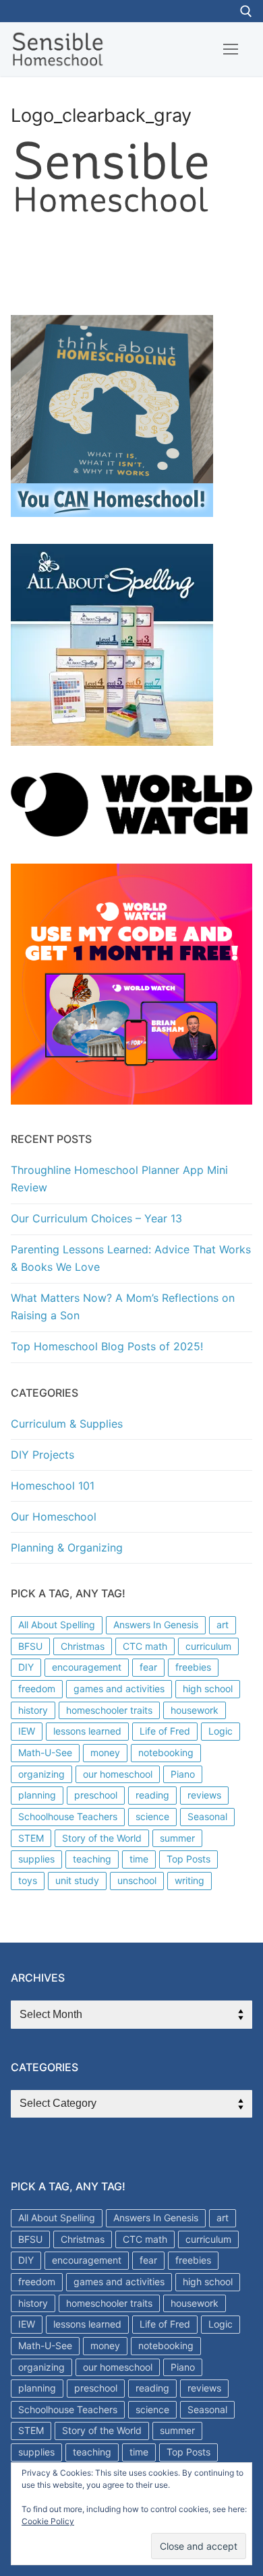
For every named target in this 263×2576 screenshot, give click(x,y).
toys (28, 1880)
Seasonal (207, 1816)
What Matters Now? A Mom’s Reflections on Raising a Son (123, 1307)
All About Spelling (57, 1625)
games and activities (119, 1689)
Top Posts (188, 1859)
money (105, 1752)
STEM (31, 1838)
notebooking (166, 1752)
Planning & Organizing (67, 1547)
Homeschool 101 (53, 1486)
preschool (96, 1795)
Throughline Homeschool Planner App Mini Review (119, 1179)
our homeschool (118, 1774)
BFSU (30, 1646)
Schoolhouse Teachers (68, 1816)
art (223, 1625)
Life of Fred (165, 1731)
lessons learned (87, 1731)
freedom (37, 1689)
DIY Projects (42, 1455)
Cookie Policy (48, 2521)
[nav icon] (231, 49)
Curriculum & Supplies (67, 1424)
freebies (193, 1667)
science (152, 1816)
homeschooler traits (109, 1710)
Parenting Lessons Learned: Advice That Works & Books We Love (131, 1258)
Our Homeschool (54, 1517)
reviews (204, 1795)
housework (195, 1710)
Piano (183, 1774)
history (33, 1710)
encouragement (87, 1667)
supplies (36, 1859)
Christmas (83, 1646)
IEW (27, 1731)
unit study (77, 1880)
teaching (92, 1859)
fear (148, 1667)
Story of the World (102, 1838)
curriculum (208, 1646)
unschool (137, 1880)
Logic (221, 1731)
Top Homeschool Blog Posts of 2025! (107, 1346)
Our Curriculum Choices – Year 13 (96, 1218)
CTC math (145, 1646)
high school (208, 1689)
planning (37, 1795)
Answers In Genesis (156, 1625)
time (139, 1859)
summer (177, 1838)
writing (189, 1880)
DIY (26, 1667)
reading (152, 1795)
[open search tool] (246, 11)
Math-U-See (45, 1752)
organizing (41, 1774)
